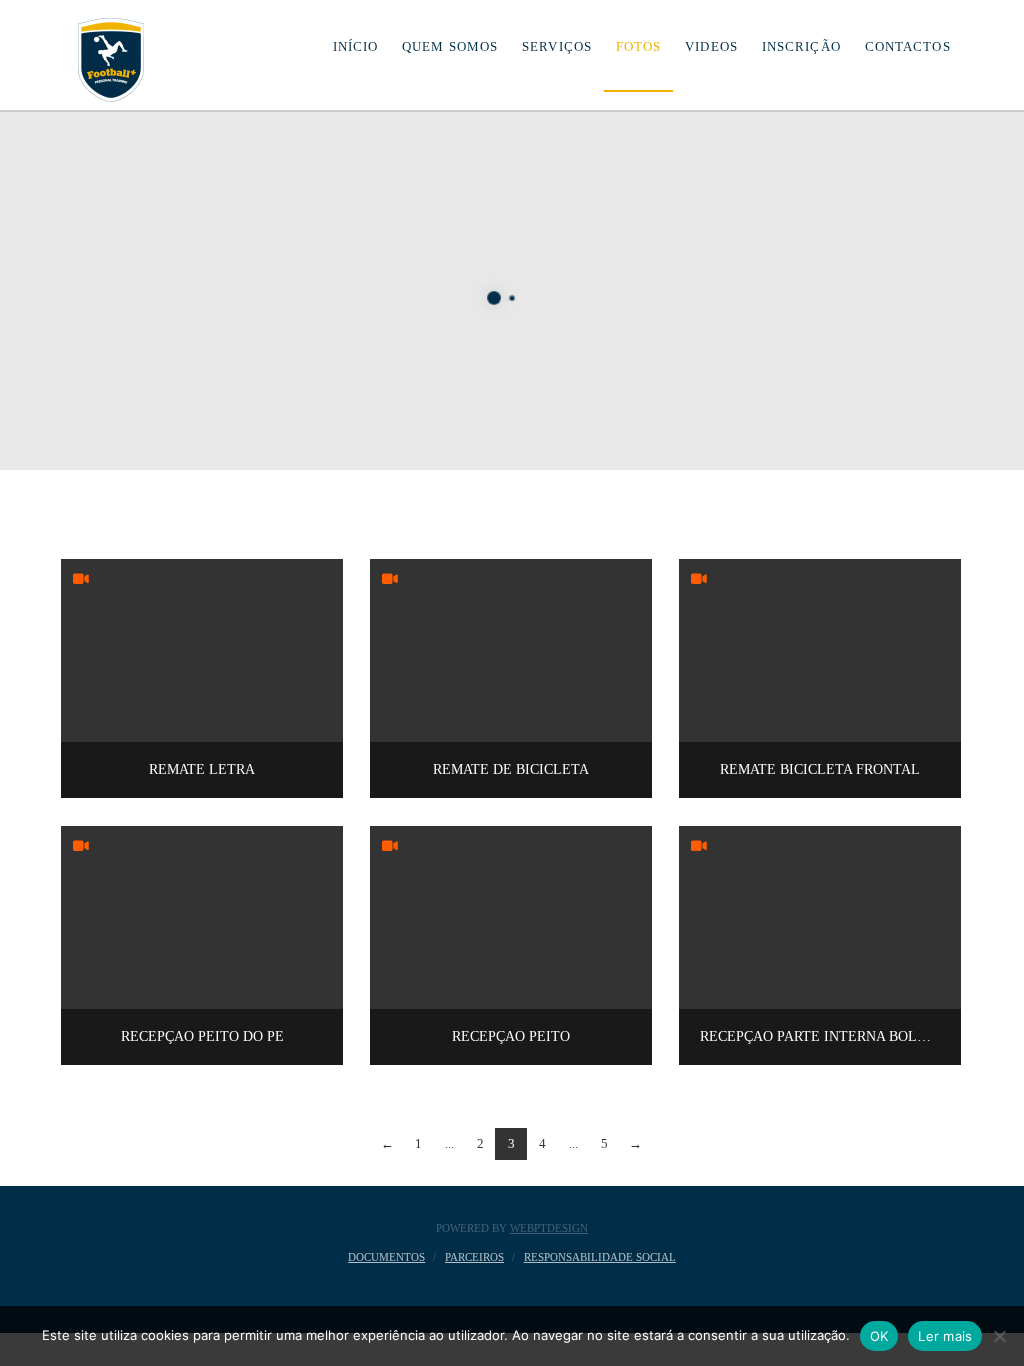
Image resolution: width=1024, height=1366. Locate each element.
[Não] (999, 1336)
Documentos (386, 1257)
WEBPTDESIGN (549, 1228)
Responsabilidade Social (600, 1257)
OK (879, 1336)
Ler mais (945, 1336)
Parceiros (474, 1257)
